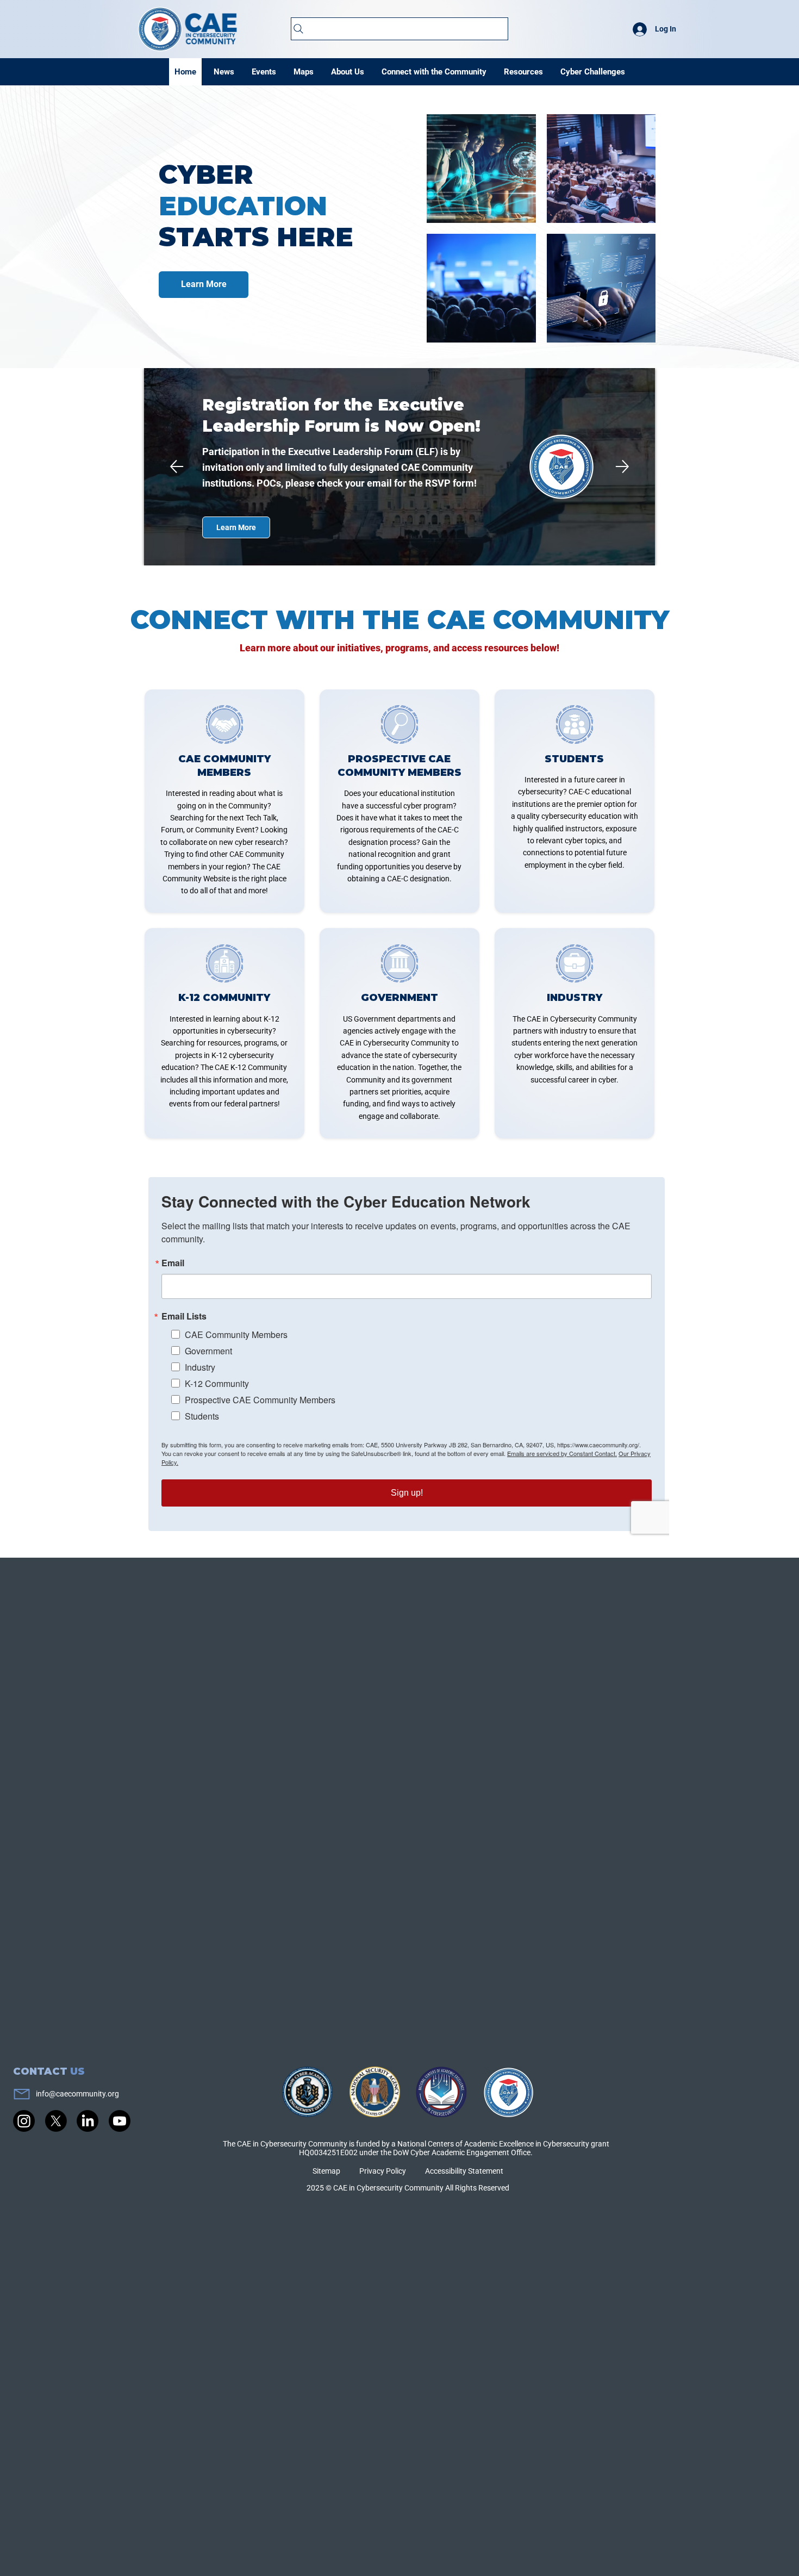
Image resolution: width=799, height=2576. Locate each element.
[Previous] (177, 466)
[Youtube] (120, 2121)
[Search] (400, 29)
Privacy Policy (383, 2171)
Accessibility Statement (464, 2171)
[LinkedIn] (88, 2121)
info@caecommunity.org (77, 2094)
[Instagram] (24, 2121)
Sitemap (326, 2171)
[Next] (622, 466)
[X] (56, 2121)
